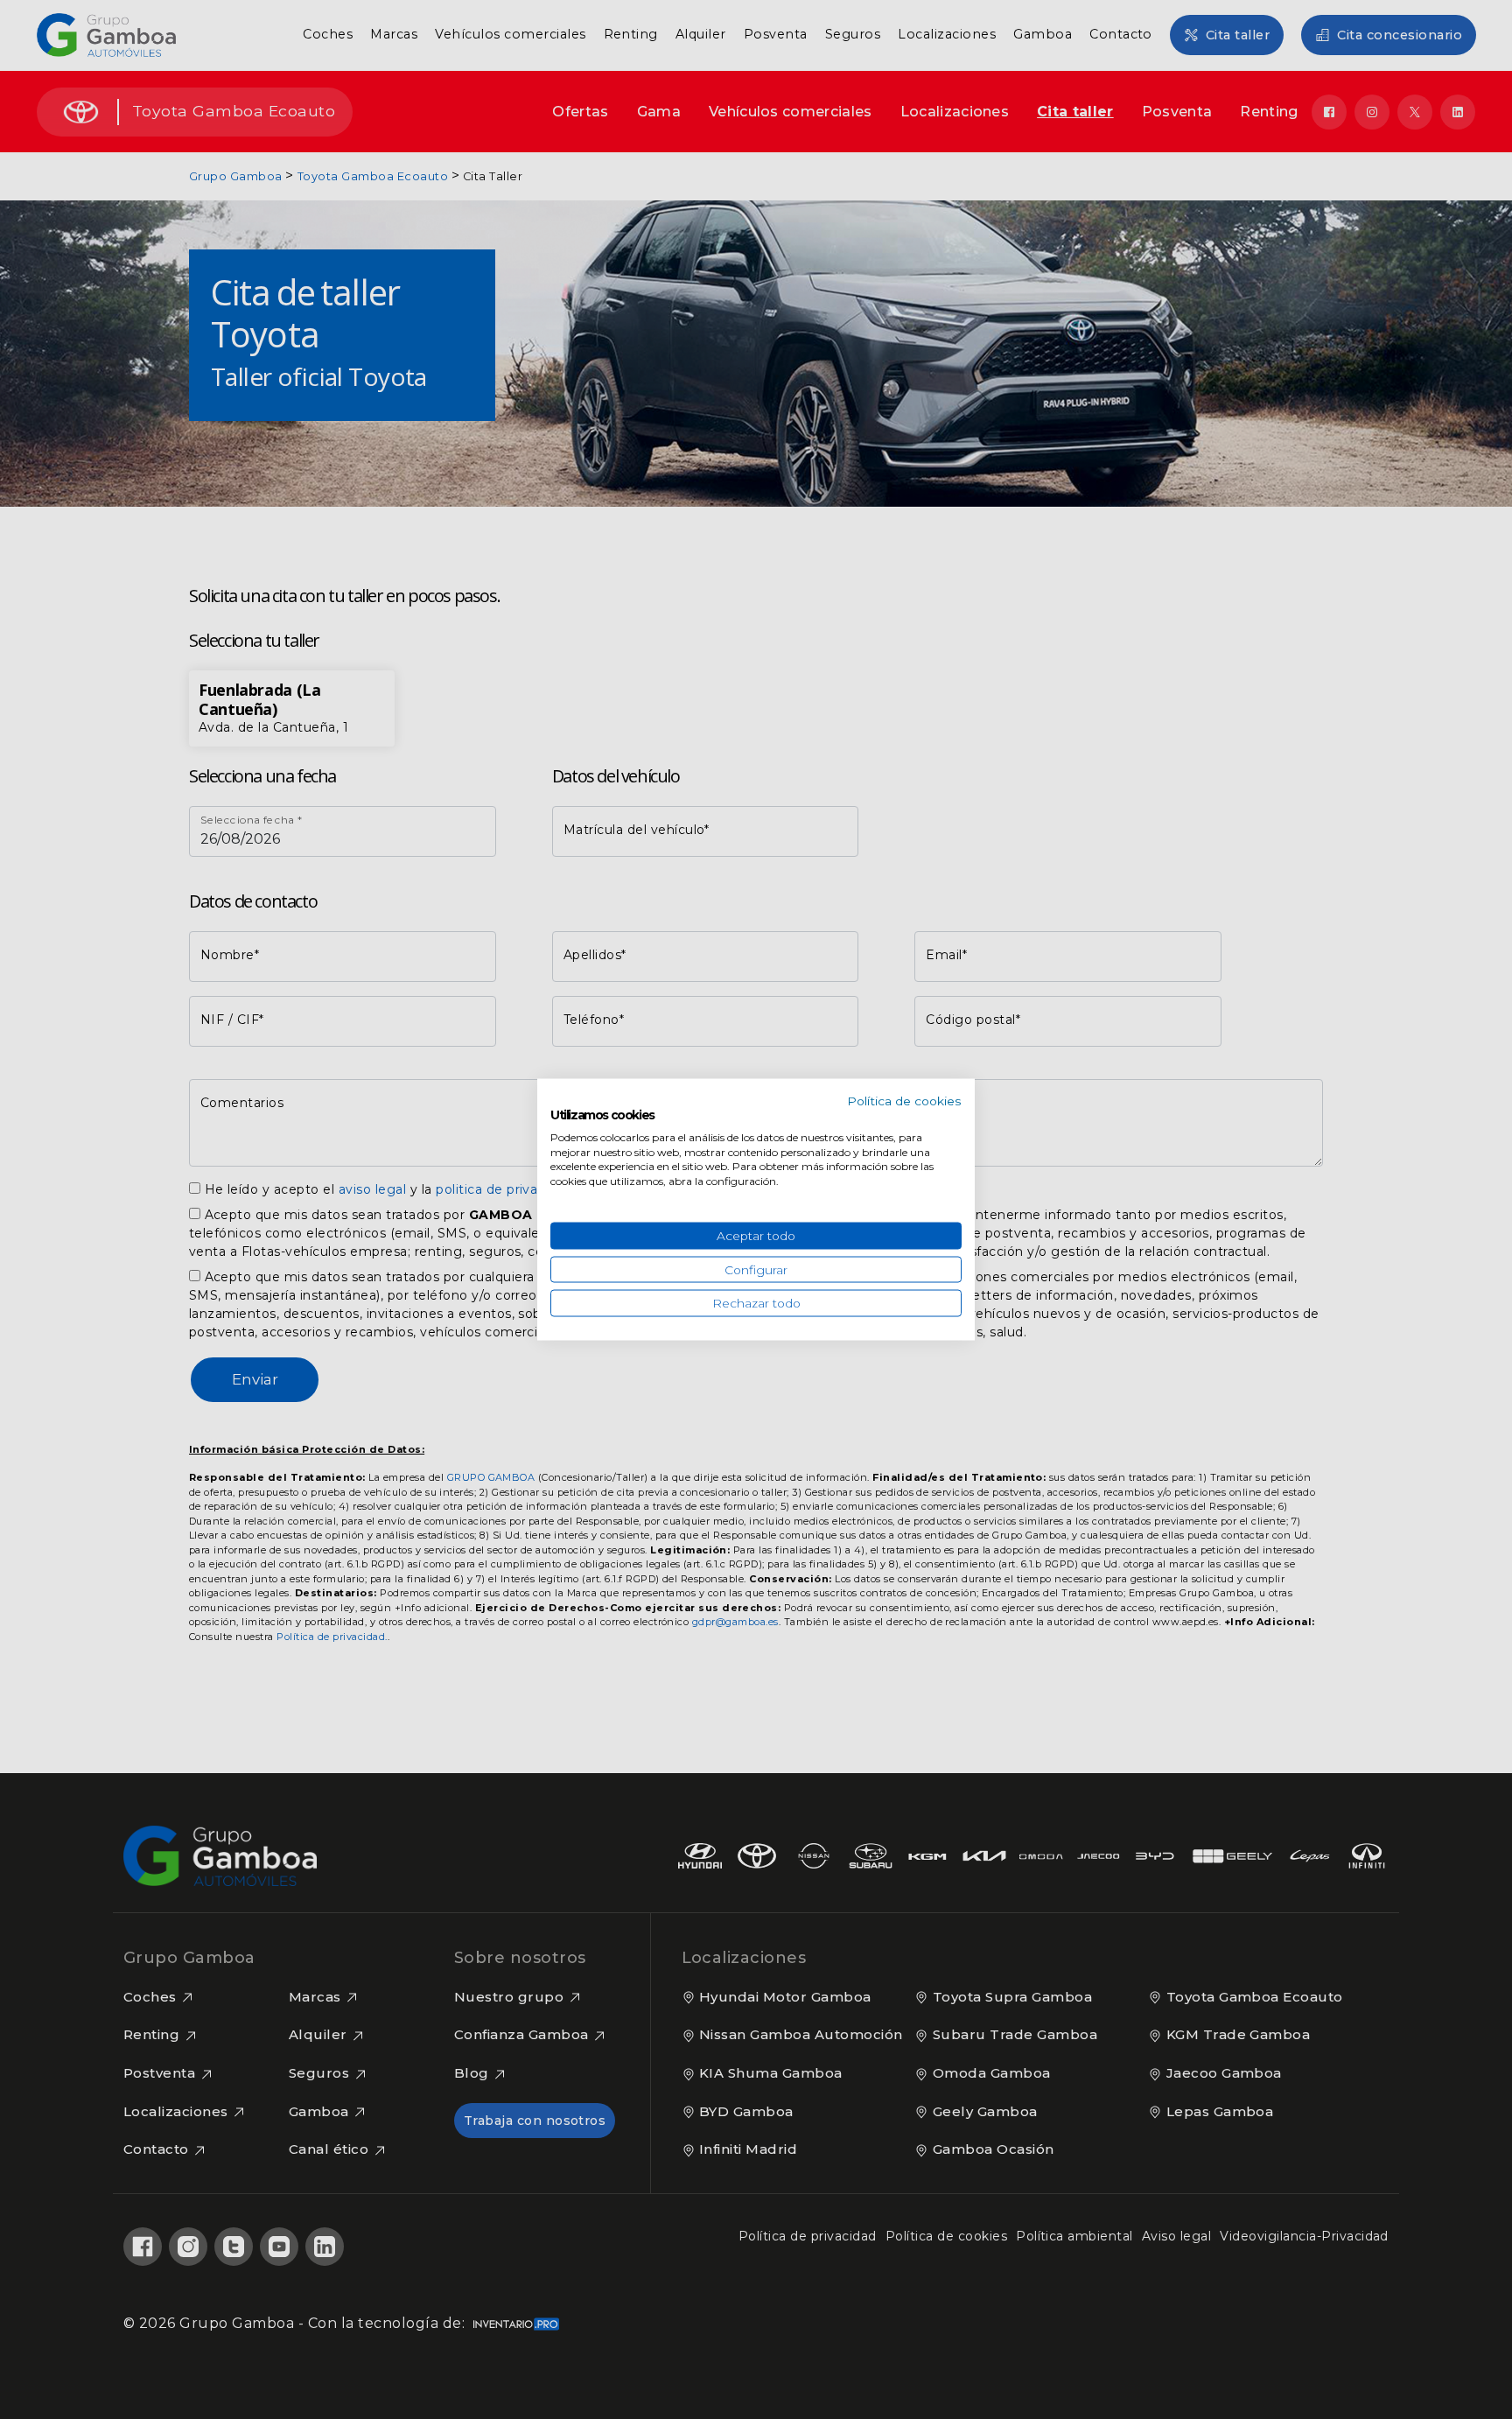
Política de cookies (904, 1101)
